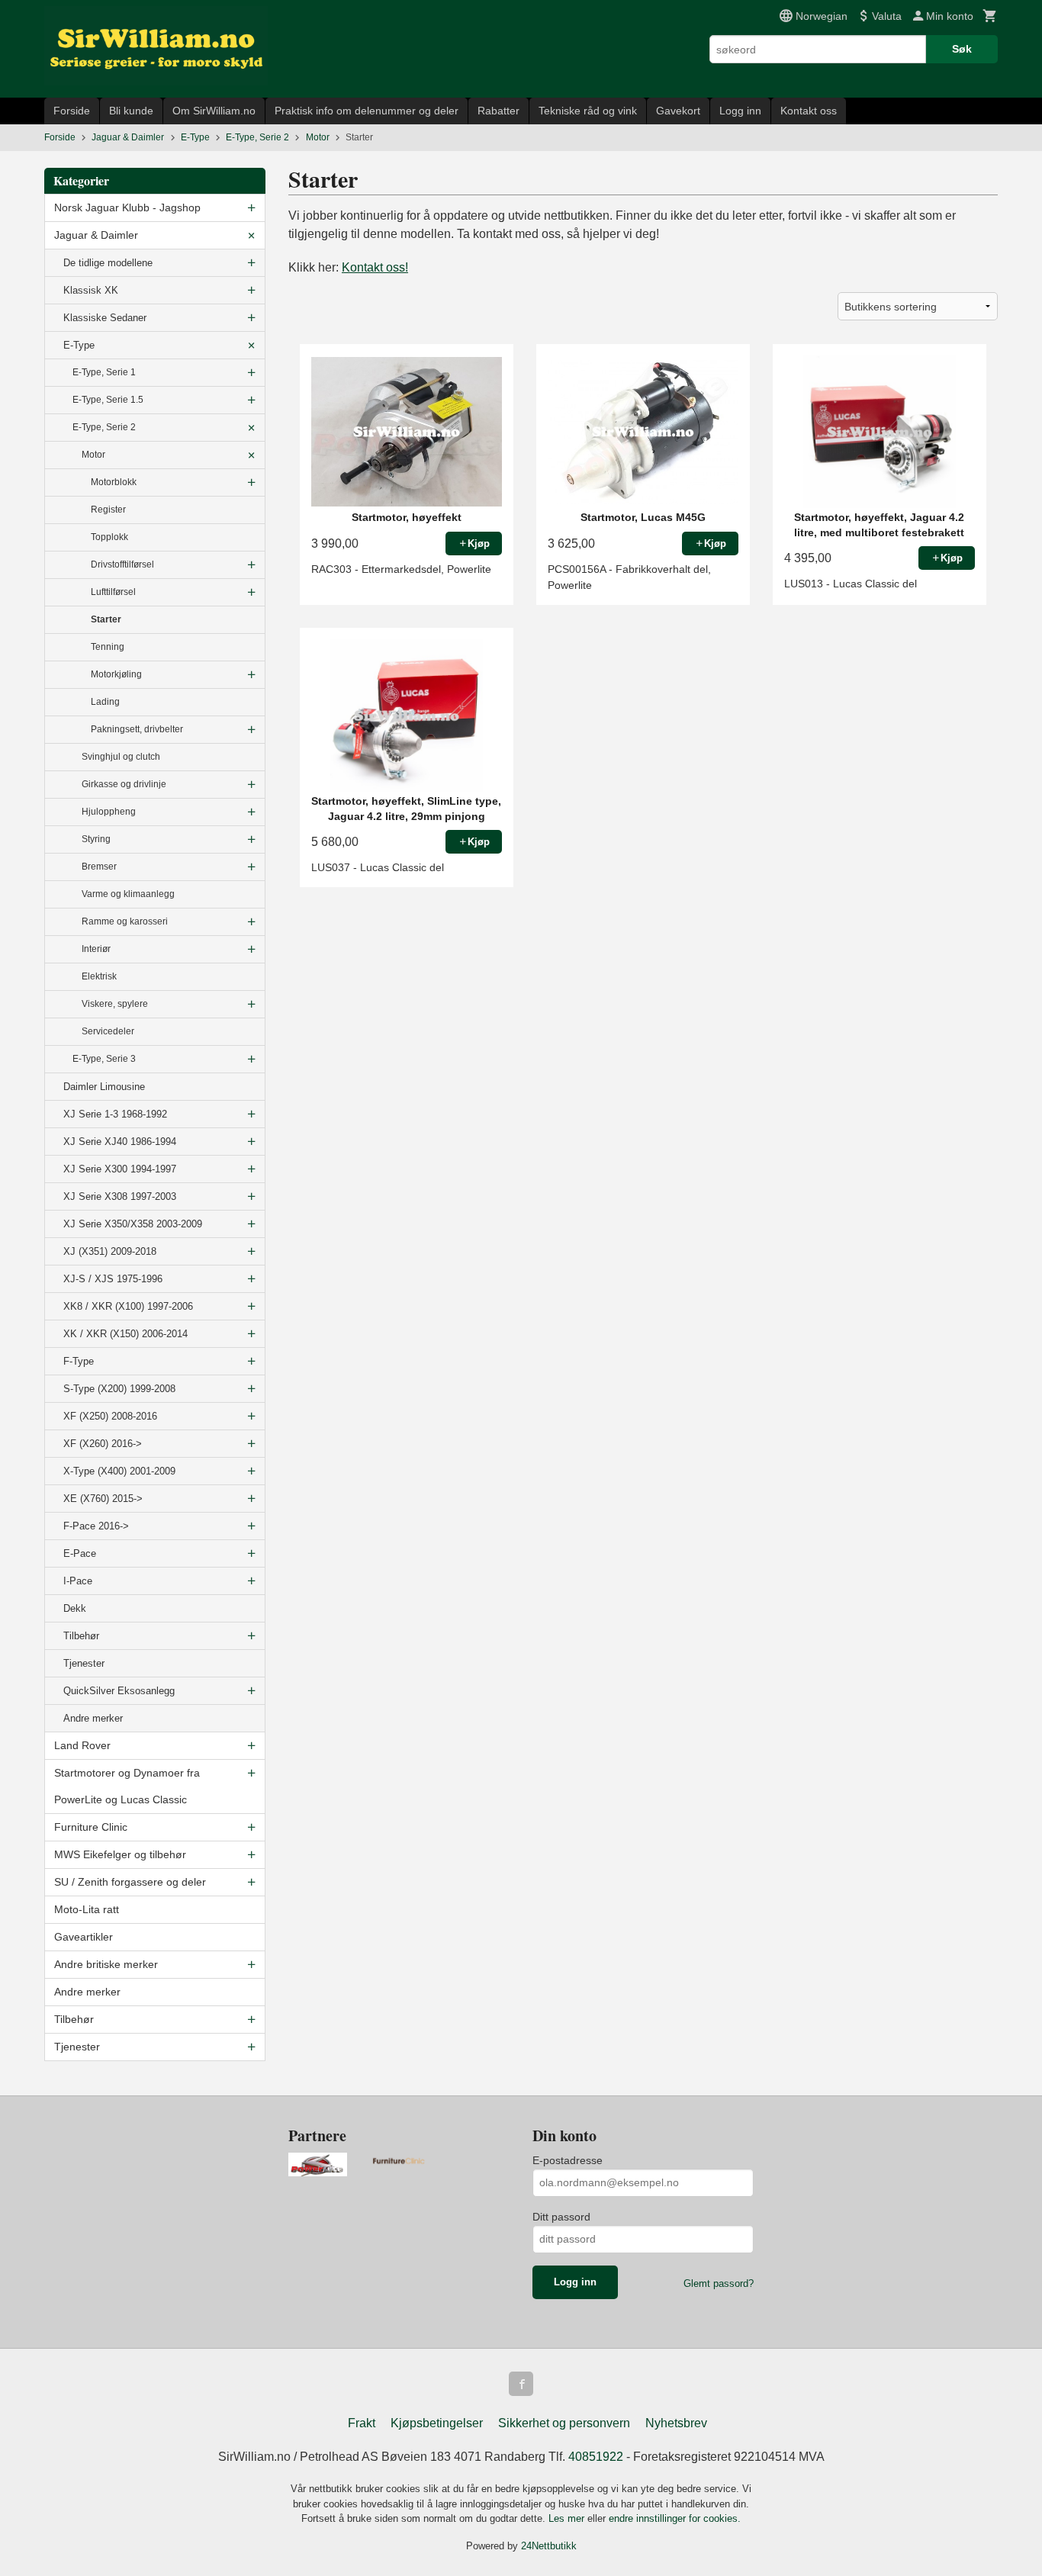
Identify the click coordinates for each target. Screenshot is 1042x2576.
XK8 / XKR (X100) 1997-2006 (128, 1306)
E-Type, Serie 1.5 (108, 400)
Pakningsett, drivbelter (137, 729)
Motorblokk (114, 482)
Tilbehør (81, 1636)
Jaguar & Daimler (96, 235)
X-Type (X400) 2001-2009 (119, 1471)
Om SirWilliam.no (214, 111)
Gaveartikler (84, 1937)
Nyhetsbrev (676, 2423)
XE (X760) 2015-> (103, 1499)
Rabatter (498, 111)
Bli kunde (131, 111)
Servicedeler (108, 1031)
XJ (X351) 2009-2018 (110, 1251)
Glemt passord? (719, 2283)
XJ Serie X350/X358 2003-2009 (133, 1224)
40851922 (596, 2457)
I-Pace (78, 1581)
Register (108, 510)
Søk (962, 49)
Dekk (75, 1608)
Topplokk (109, 537)
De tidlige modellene (108, 263)
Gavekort (678, 111)
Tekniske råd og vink (588, 111)
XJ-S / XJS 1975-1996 (113, 1279)
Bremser (99, 867)
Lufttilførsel (113, 592)
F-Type (79, 1361)
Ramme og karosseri (125, 921)
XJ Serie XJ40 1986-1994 (120, 1142)
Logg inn (740, 111)
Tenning (108, 647)
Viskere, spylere (115, 1004)
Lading (105, 702)
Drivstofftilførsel (122, 564)
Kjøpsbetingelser (437, 2423)
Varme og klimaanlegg (128, 894)
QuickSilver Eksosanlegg (119, 1691)
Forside (72, 111)
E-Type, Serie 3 (104, 1059)
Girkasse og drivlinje (124, 784)
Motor (93, 455)
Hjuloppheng (109, 812)
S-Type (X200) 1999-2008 (119, 1389)
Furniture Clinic (91, 1827)
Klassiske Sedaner (105, 318)
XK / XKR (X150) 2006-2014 (125, 1334)
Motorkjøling (116, 674)
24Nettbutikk (549, 2546)
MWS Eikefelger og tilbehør (120, 1854)
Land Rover (82, 1745)
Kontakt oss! (375, 267)
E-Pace (80, 1553)
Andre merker (93, 1718)
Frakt (362, 2423)
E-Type (79, 345)
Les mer (568, 2518)
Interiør (96, 949)
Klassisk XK (91, 290)
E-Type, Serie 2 (104, 427)
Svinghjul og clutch (121, 757)
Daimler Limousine (104, 1087)
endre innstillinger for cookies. (675, 2518)
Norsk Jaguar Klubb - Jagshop (127, 207)
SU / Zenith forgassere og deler (130, 1882)
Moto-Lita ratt (87, 1909)
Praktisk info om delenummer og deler (367, 111)
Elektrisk (99, 976)
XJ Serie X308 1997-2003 (120, 1196)
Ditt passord (561, 2217)
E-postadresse (568, 2160)
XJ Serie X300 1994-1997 (120, 1169)
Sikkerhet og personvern (564, 2423)
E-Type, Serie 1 (104, 372)
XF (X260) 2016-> (103, 1444)
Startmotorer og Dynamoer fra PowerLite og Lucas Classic (127, 1786)
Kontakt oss (809, 111)
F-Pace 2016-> (96, 1526)
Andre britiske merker (106, 1964)
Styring (96, 839)
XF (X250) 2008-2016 (110, 1416)
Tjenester (84, 1663)
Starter (106, 619)
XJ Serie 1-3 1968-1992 (115, 1114)
